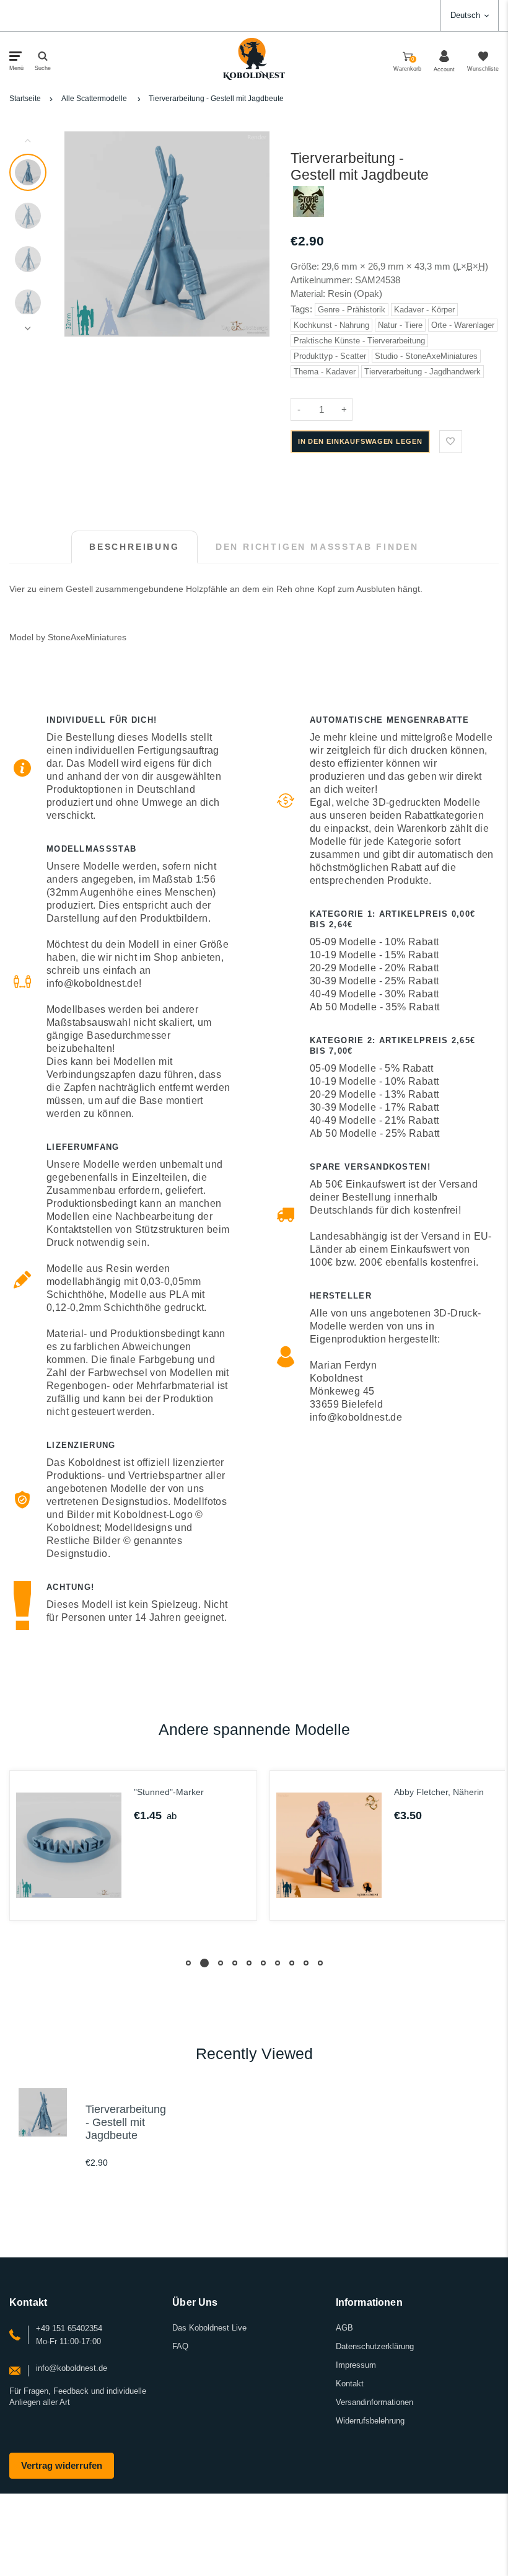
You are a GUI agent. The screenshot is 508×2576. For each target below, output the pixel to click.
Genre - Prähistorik (352, 310)
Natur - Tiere (400, 325)
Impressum (356, 2365)
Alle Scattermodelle (94, 99)
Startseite (25, 99)
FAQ (180, 2346)
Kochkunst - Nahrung (331, 325)
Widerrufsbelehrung (370, 2421)
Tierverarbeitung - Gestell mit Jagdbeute (216, 99)
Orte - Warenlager (463, 325)
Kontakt (350, 2384)
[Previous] (79, 234)
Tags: (303, 309)
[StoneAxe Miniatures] (309, 214)
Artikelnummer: (323, 280)
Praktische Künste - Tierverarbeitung (359, 341)
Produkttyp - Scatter (330, 356)
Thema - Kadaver (325, 372)
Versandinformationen (374, 2402)
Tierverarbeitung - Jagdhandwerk (423, 372)
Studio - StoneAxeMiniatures (426, 356)
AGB (344, 2328)
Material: (309, 293)
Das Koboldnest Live (209, 2328)
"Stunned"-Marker (169, 1792)
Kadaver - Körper (424, 310)
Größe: (305, 266)
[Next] (255, 234)
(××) (471, 266)
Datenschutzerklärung (375, 2346)
